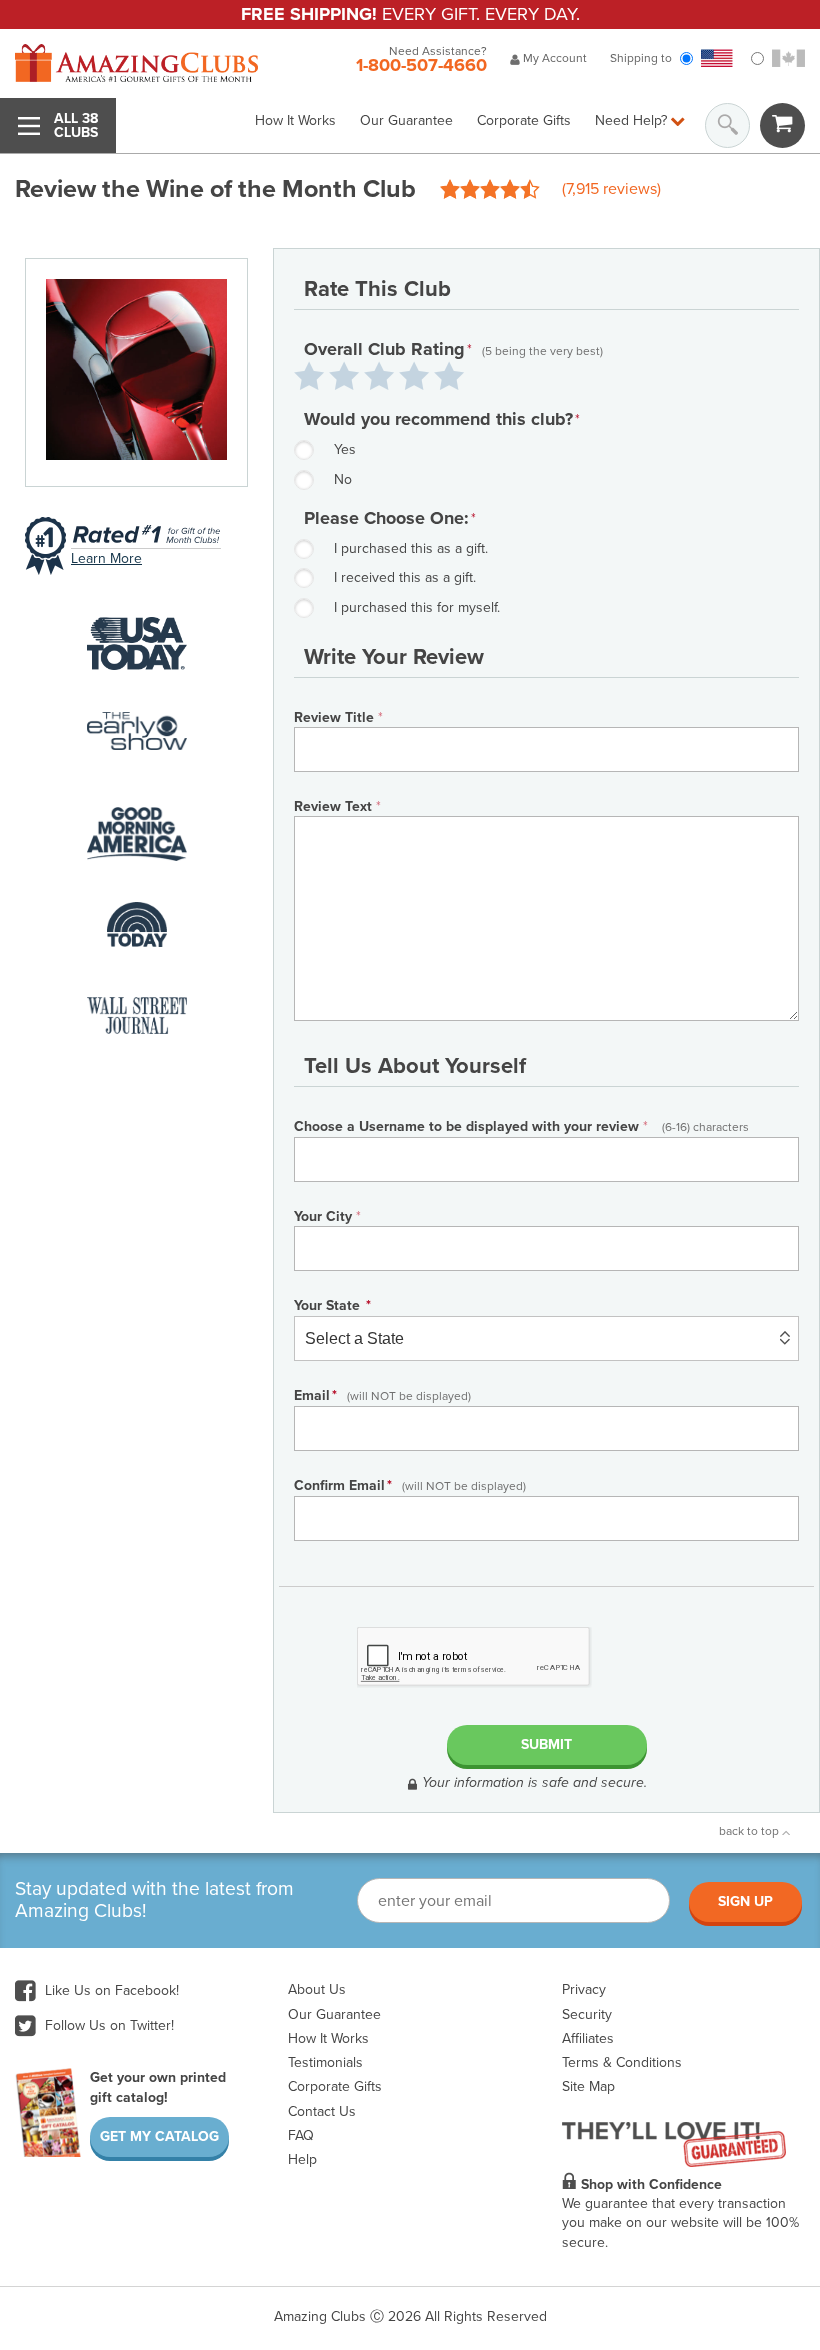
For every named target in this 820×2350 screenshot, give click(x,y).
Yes (345, 449)
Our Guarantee (406, 120)
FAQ (301, 2135)
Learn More (106, 558)
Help (302, 2159)
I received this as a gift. (405, 577)
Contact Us (322, 2111)
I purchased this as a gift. (411, 548)
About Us (317, 1989)
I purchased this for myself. (417, 607)
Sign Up (745, 1901)
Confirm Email (410, 1485)
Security (587, 2014)
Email (382, 1395)
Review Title (338, 717)
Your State (332, 1305)
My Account (553, 58)
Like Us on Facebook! (110, 1990)
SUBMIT (546, 1744)
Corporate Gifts (524, 120)
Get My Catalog (159, 2136)
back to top (750, 1831)
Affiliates (588, 2038)
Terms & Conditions (622, 2062)
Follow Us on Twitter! (107, 2025)
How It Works (295, 120)
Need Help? (633, 120)
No (343, 479)
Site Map (588, 2086)
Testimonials (325, 2062)
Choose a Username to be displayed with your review (521, 1126)
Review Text (337, 806)
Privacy (584, 1989)
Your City (327, 1216)
